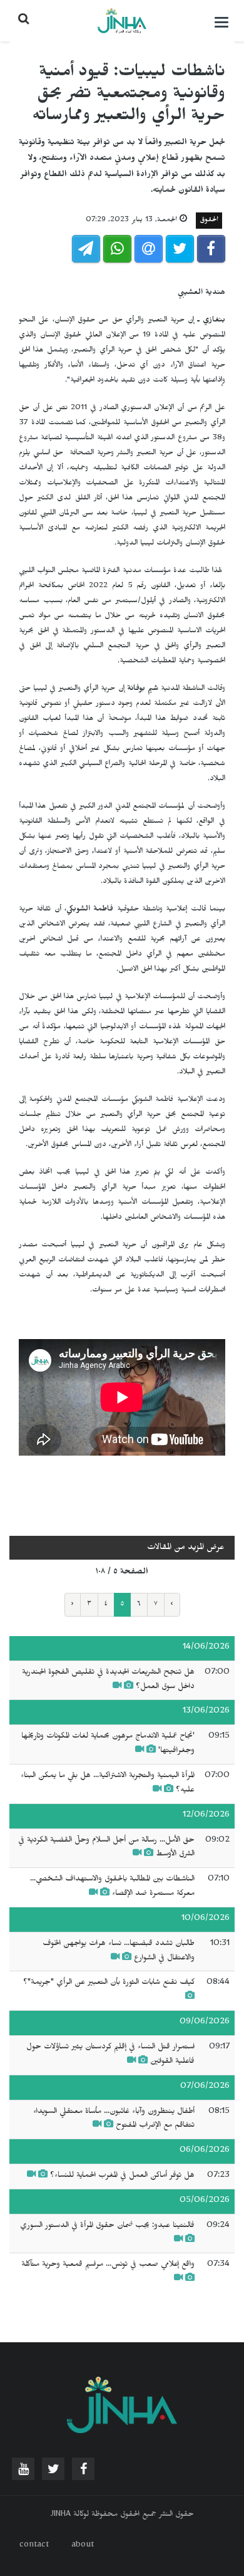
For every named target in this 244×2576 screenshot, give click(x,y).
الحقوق (209, 221)
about (83, 2546)
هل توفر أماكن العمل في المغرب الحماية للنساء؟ (122, 2176)
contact (34, 2546)
